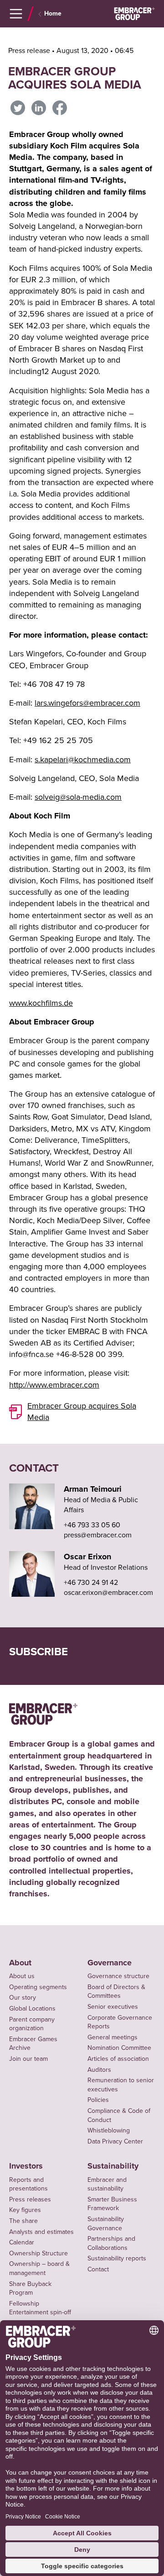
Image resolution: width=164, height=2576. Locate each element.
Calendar (22, 2242)
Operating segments (38, 1987)
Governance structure (118, 1976)
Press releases (30, 2199)
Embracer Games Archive (33, 2044)
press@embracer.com (98, 1535)
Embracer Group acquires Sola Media (82, 1412)
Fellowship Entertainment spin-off (40, 2308)
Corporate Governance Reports (120, 2022)
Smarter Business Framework (112, 2204)
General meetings (113, 2037)
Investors (26, 2166)
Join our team (28, 2059)
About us (22, 1976)
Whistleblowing (109, 2130)
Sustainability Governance (106, 2224)
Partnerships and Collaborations (111, 2243)
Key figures (25, 2210)
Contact (98, 2269)
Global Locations (32, 2009)
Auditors (99, 2070)
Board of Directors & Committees (116, 1992)
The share (23, 2221)
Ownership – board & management (39, 2268)
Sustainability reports (117, 2258)
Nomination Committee (119, 2048)
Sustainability (113, 2166)
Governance (110, 1963)
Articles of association (118, 2059)
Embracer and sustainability (107, 2184)
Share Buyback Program (30, 2288)
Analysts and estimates (41, 2232)
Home (53, 14)
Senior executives (113, 2007)
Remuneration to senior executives (121, 2085)
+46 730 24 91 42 (91, 1583)
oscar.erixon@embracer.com (108, 1593)
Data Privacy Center (115, 2141)
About (20, 1963)
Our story (23, 1998)
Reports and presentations (28, 2184)
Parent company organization (32, 2024)
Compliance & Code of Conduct (119, 2115)
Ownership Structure (38, 2253)
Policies (98, 2100)
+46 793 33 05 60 (92, 1525)
